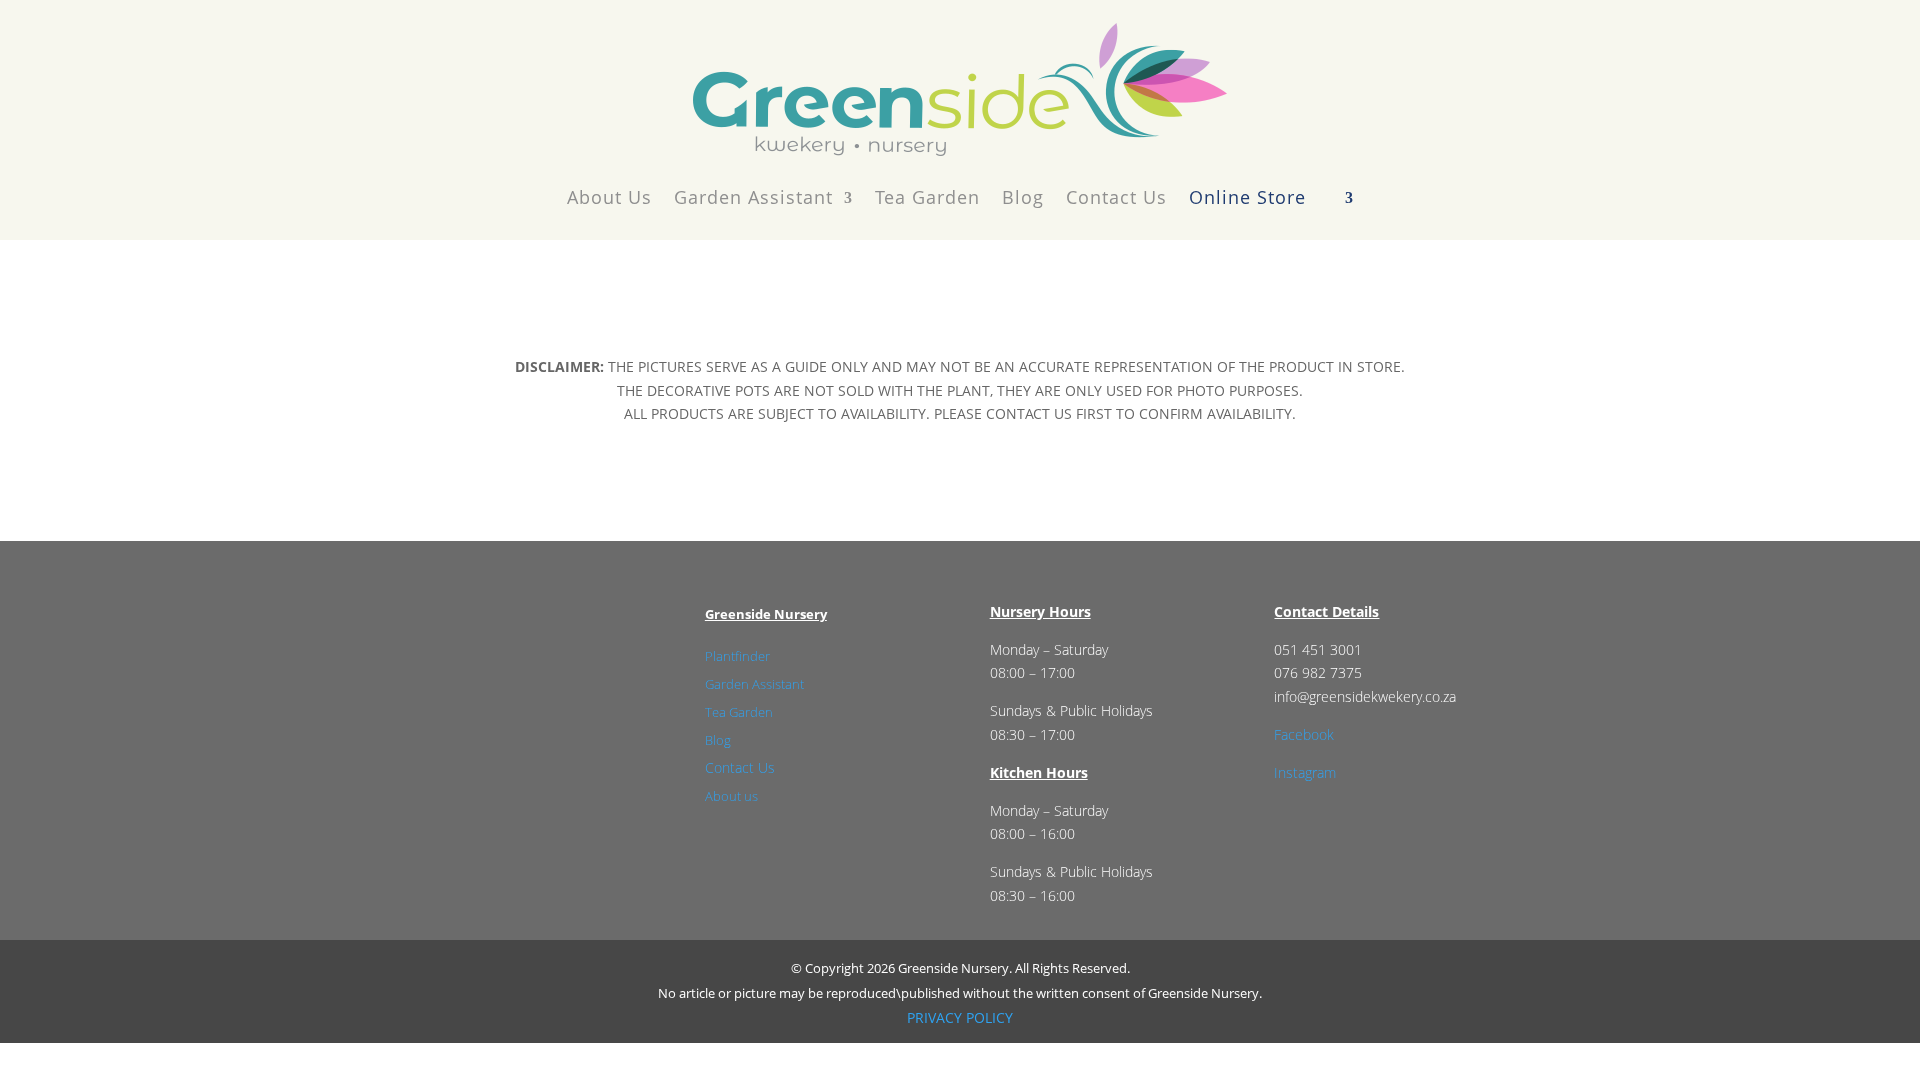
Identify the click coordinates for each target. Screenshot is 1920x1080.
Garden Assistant (753, 197)
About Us (609, 197)
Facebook (1304, 734)
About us (731, 796)
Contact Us (1116, 197)
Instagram (1305, 772)
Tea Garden (927, 197)
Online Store (1247, 197)
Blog (1023, 197)
